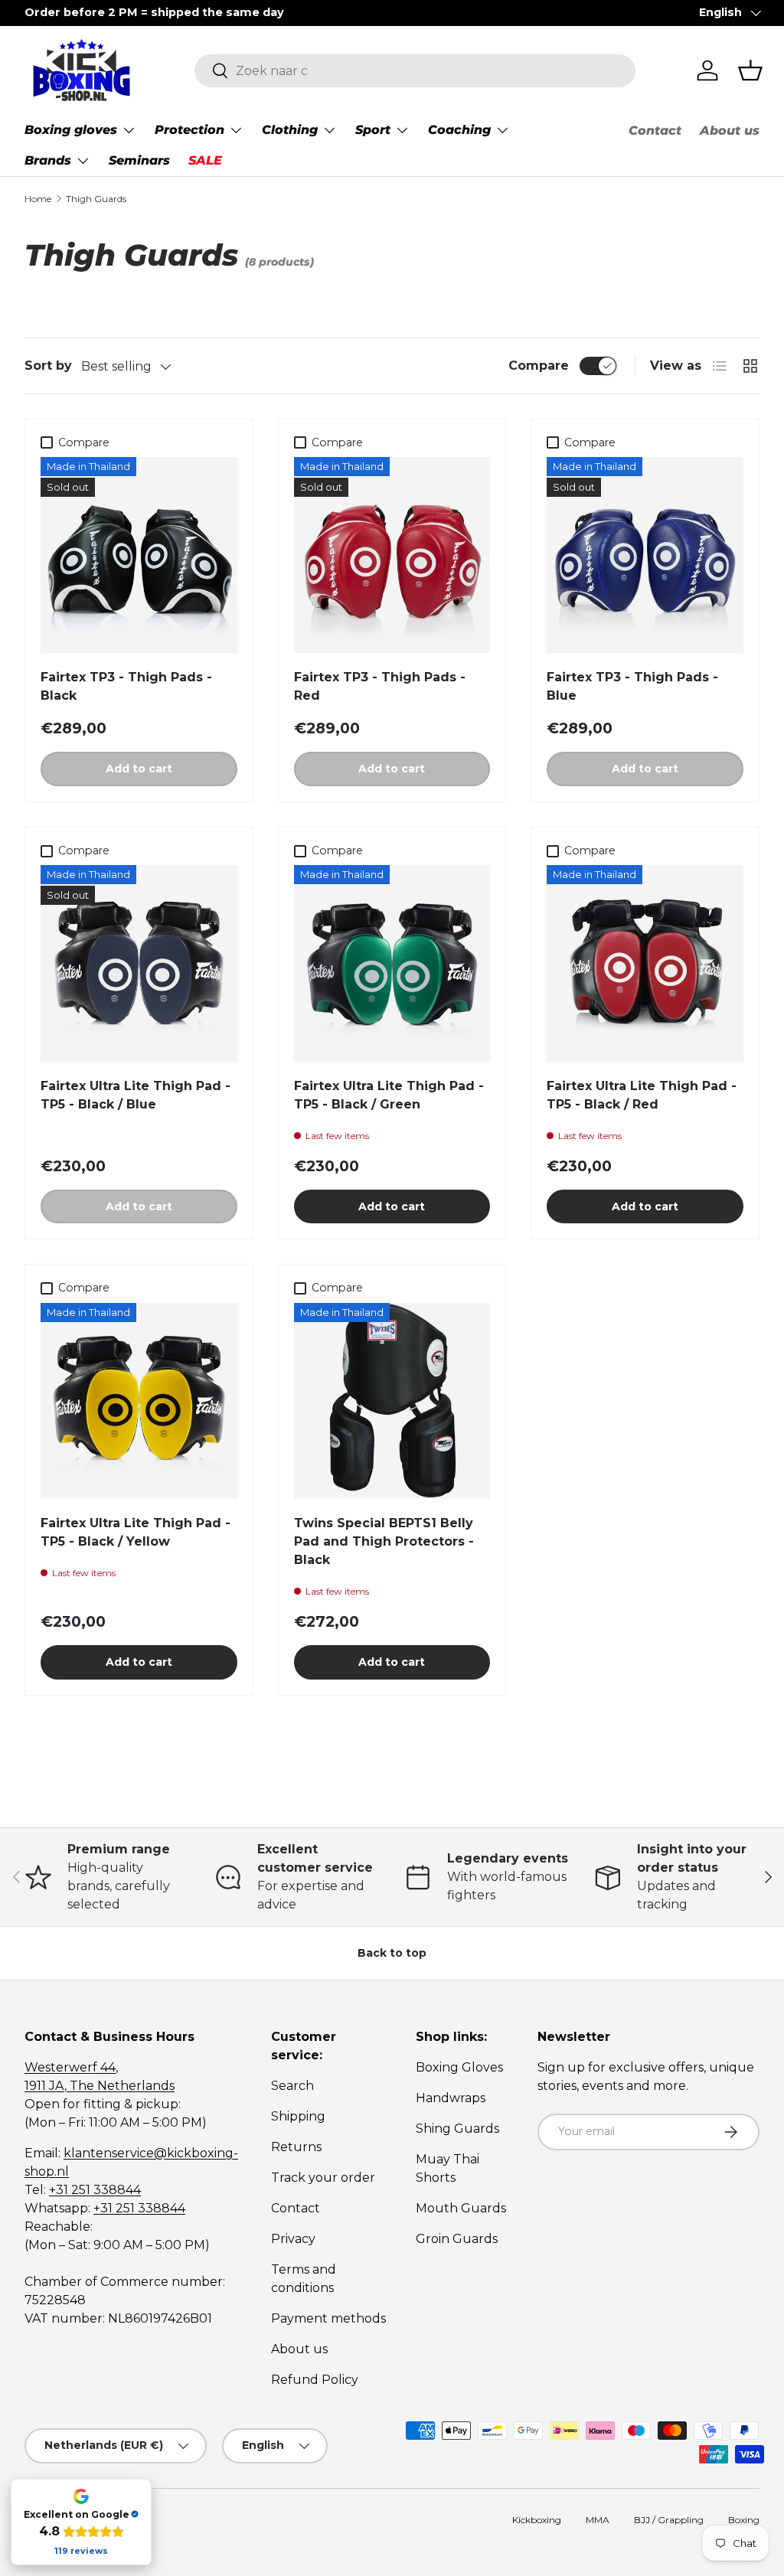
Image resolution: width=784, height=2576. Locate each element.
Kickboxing (537, 2520)
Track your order (323, 2178)
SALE (205, 160)
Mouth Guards (461, 2208)
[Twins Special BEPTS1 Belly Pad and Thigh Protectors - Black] (392, 1401)
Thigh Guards (96, 199)
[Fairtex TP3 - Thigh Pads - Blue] (645, 555)
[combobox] (415, 71)
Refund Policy (315, 2380)
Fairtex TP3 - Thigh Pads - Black (126, 686)
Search (292, 2086)
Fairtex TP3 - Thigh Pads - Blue (632, 686)
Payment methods (328, 2318)
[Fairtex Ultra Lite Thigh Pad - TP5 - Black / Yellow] (139, 1401)
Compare (539, 366)
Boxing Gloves (459, 2067)
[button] (750, 70)
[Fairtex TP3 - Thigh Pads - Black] (139, 555)
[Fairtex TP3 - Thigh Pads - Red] (392, 555)
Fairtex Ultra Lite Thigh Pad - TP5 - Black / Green (389, 1095)
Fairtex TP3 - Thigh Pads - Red (380, 686)
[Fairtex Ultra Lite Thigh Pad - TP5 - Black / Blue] (139, 963)
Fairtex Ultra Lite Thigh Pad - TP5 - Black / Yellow (136, 1532)
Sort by (48, 366)
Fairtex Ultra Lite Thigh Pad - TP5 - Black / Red (642, 1095)
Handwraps (451, 2098)
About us (730, 131)
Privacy (293, 2239)
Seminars (139, 160)
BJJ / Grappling (669, 2520)
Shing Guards (457, 2129)
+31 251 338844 (95, 2190)
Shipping (298, 2116)
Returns (296, 2147)
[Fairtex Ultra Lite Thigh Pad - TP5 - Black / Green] (392, 963)
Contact (655, 131)
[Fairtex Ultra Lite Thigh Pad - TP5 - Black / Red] (645, 963)
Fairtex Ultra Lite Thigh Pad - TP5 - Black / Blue (136, 1095)
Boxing (744, 2520)
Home (38, 199)
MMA (598, 2520)
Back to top (392, 1953)
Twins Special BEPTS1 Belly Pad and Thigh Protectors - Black (384, 1541)
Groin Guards (457, 2239)
